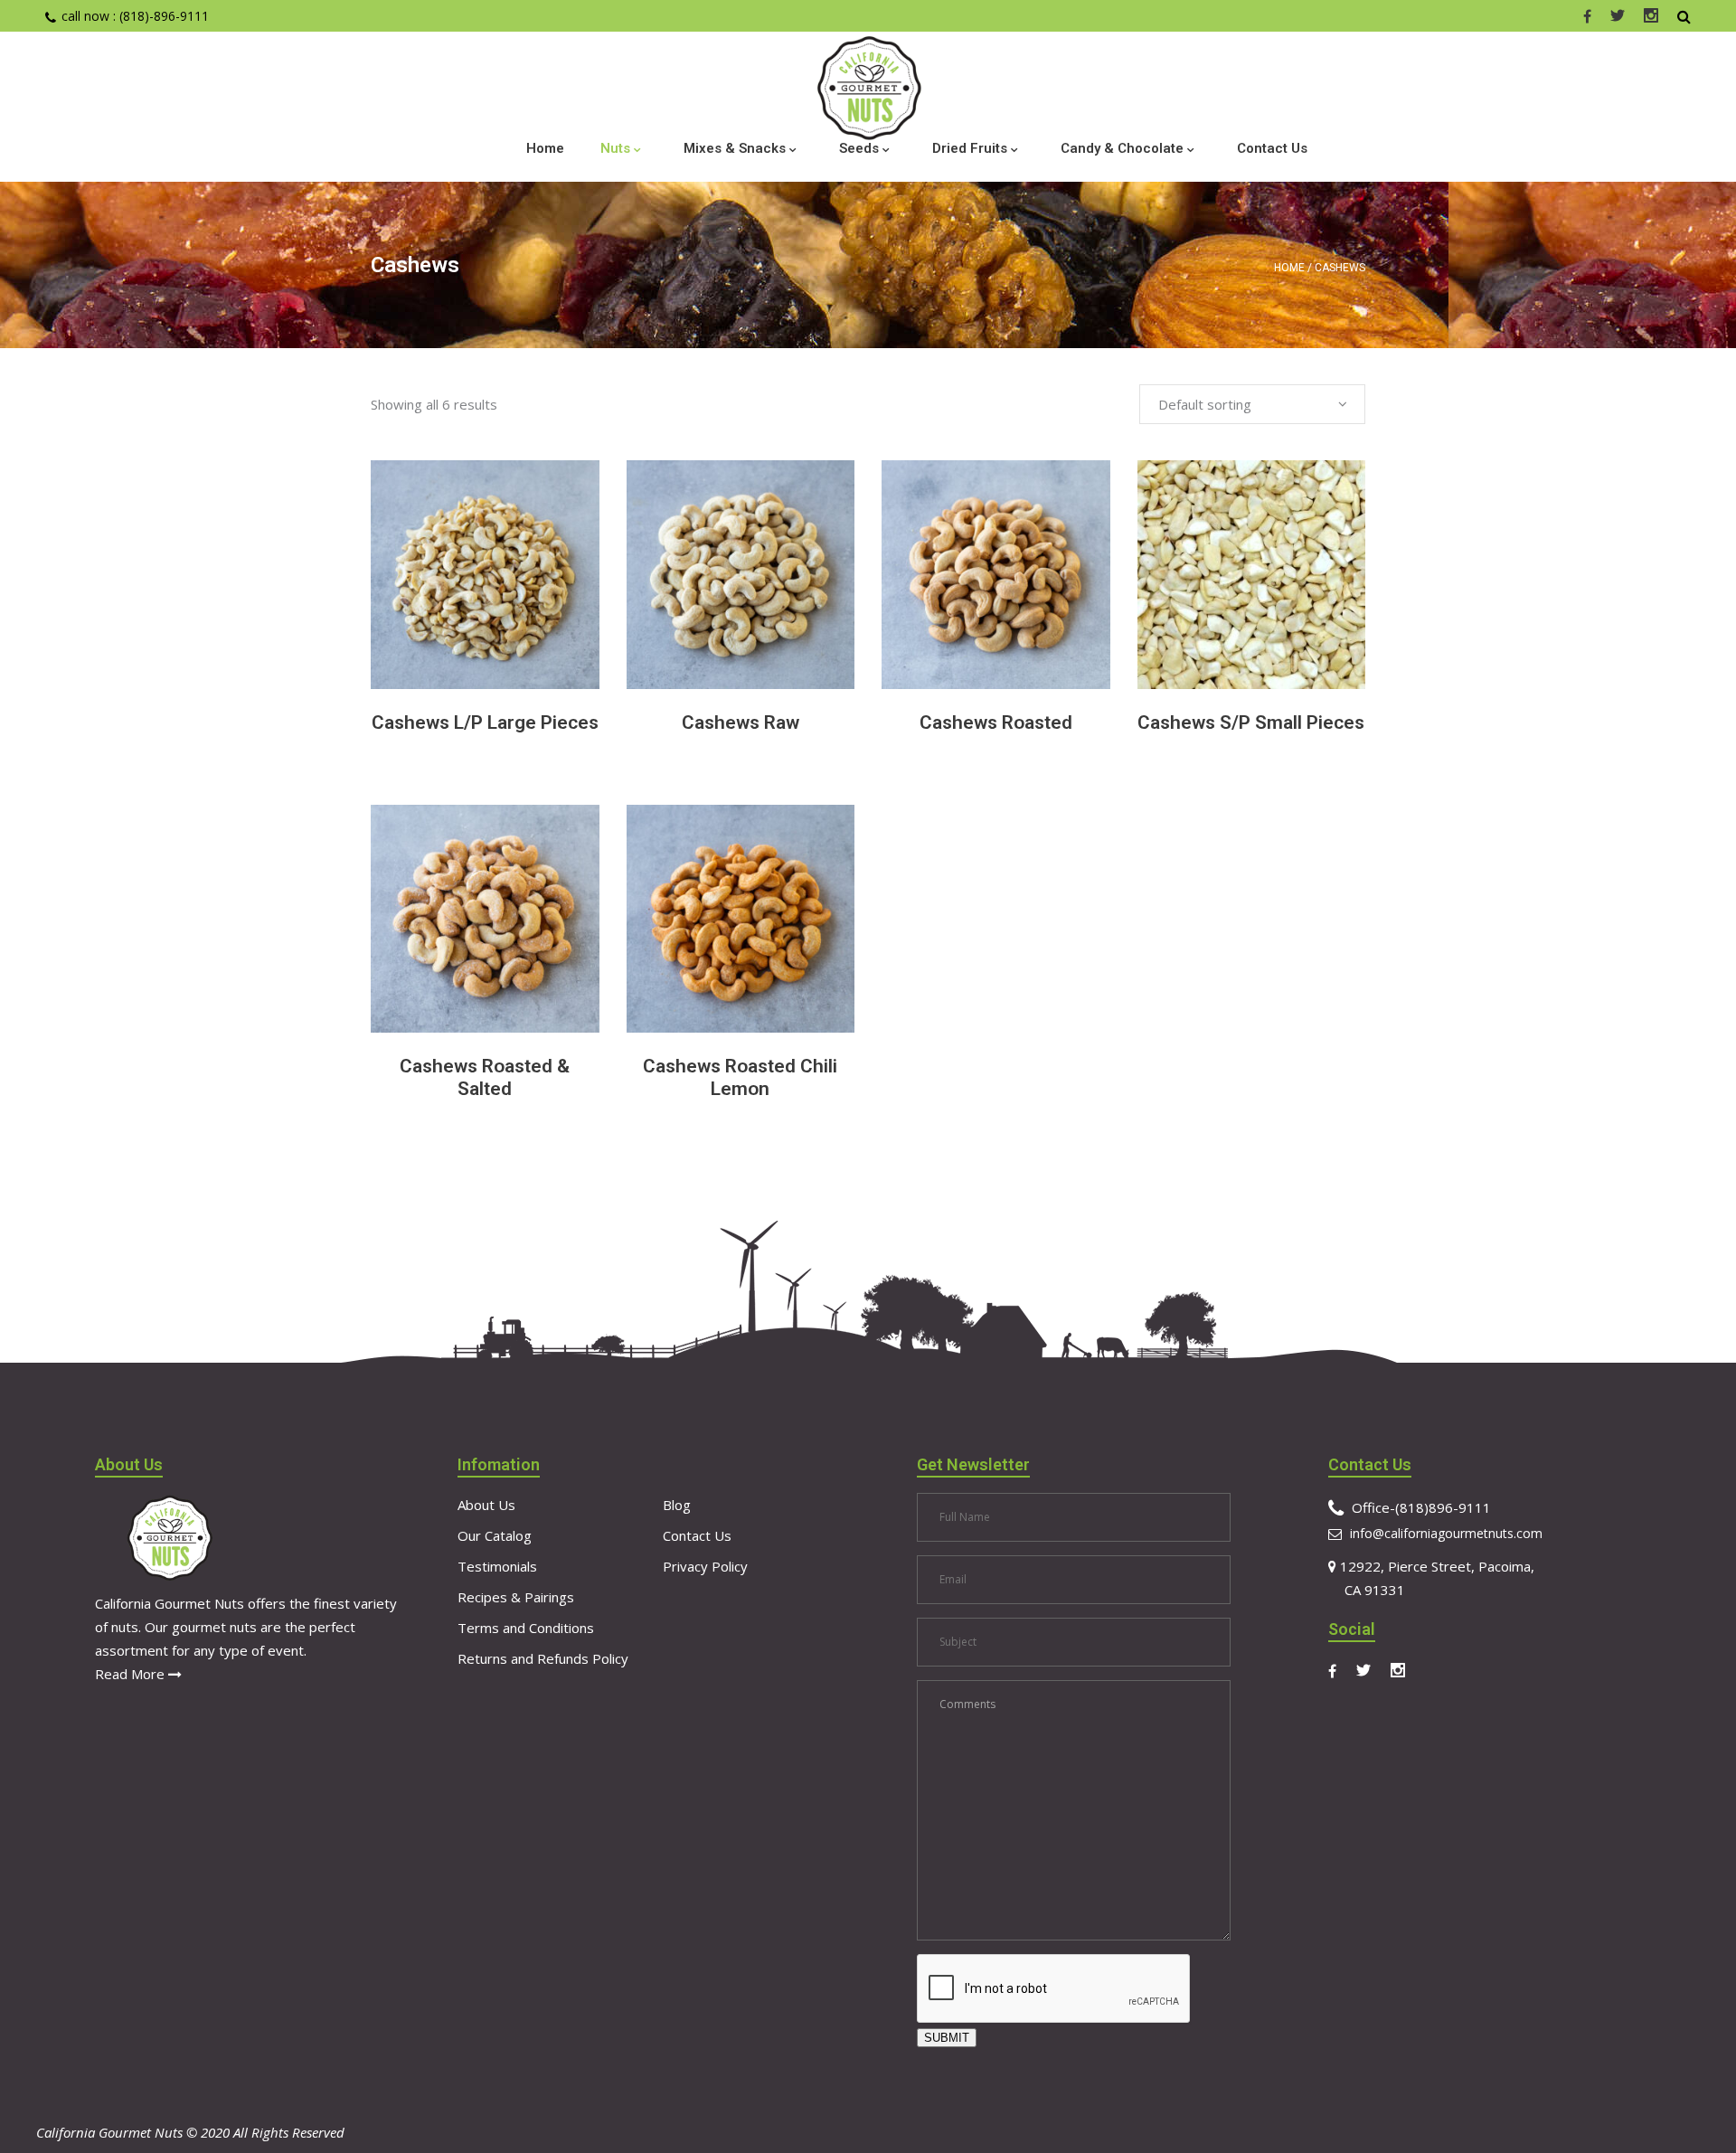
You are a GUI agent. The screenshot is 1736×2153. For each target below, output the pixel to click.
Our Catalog (495, 1535)
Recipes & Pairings (516, 1597)
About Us (486, 1505)
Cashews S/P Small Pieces (1251, 722)
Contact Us (697, 1535)
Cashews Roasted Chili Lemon (740, 1077)
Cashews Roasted (996, 722)
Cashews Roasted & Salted (485, 1077)
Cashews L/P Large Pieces (485, 722)
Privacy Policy (705, 1566)
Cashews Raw (741, 722)
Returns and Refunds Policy (543, 1658)
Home (1289, 268)
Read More (132, 1674)
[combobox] (1252, 404)
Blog (677, 1505)
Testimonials (497, 1566)
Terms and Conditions (526, 1628)
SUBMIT (947, 2038)
